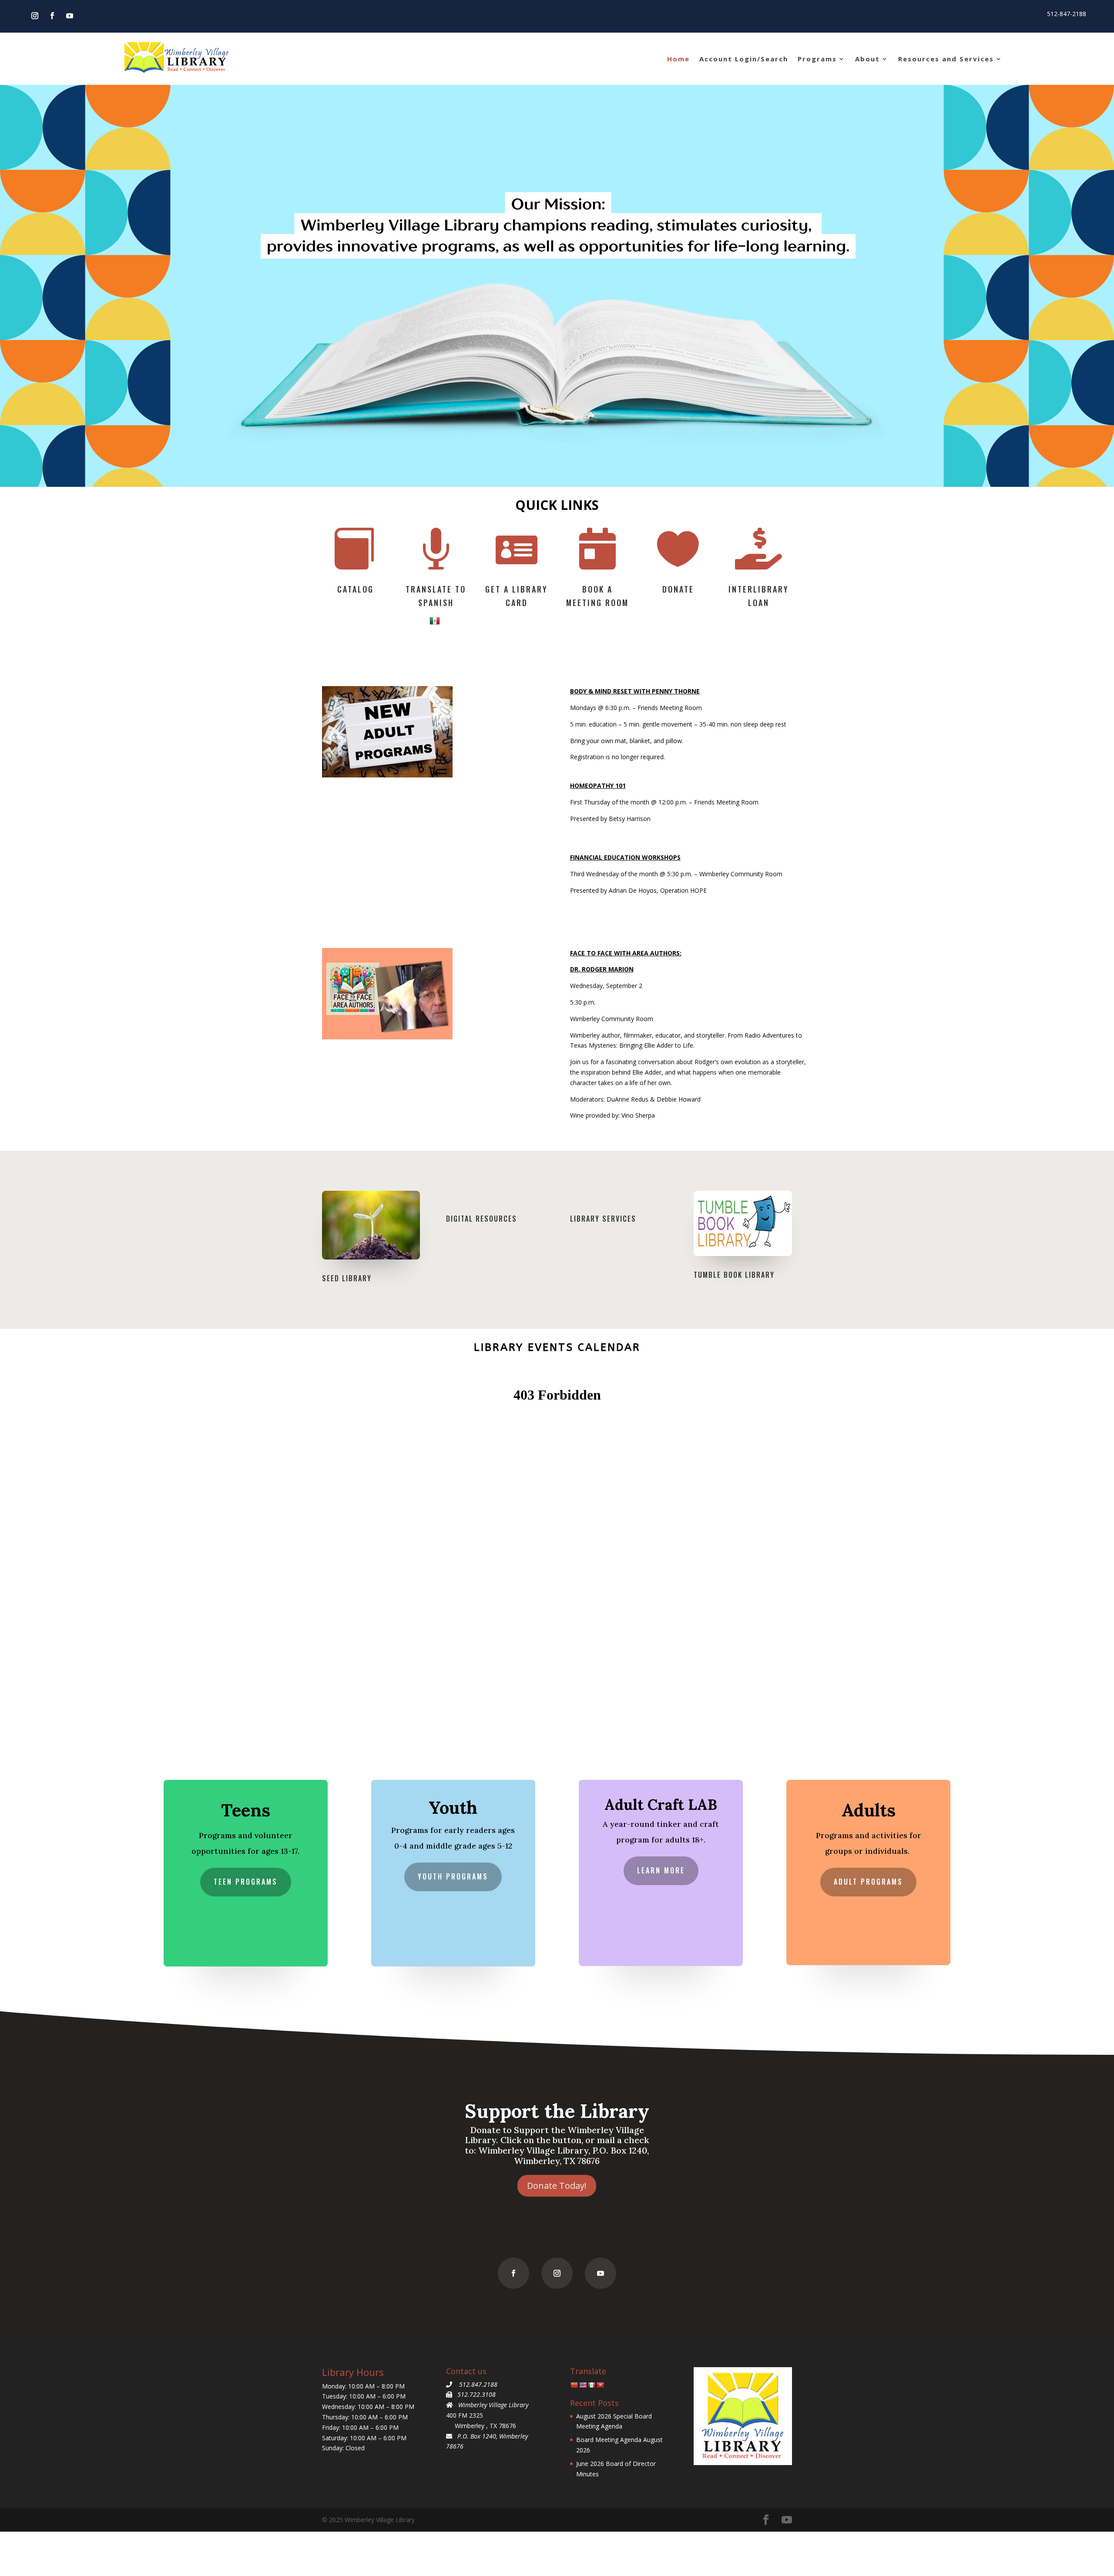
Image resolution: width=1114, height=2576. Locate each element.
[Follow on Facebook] (52, 16)
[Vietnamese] (600, 2385)
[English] (583, 2385)
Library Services (603, 1219)
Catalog (356, 589)
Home (678, 59)
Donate (678, 589)
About (867, 59)
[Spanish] (436, 620)
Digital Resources (482, 1219)
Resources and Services (946, 59)
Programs (817, 59)
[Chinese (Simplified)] (574, 2385)
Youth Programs (453, 1876)
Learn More (661, 1870)
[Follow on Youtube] (70, 16)
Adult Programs (868, 1882)
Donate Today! (557, 2186)
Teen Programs (246, 1882)
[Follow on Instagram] (35, 16)
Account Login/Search (744, 59)
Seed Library (347, 1278)
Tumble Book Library (734, 1275)
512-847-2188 (1067, 14)
